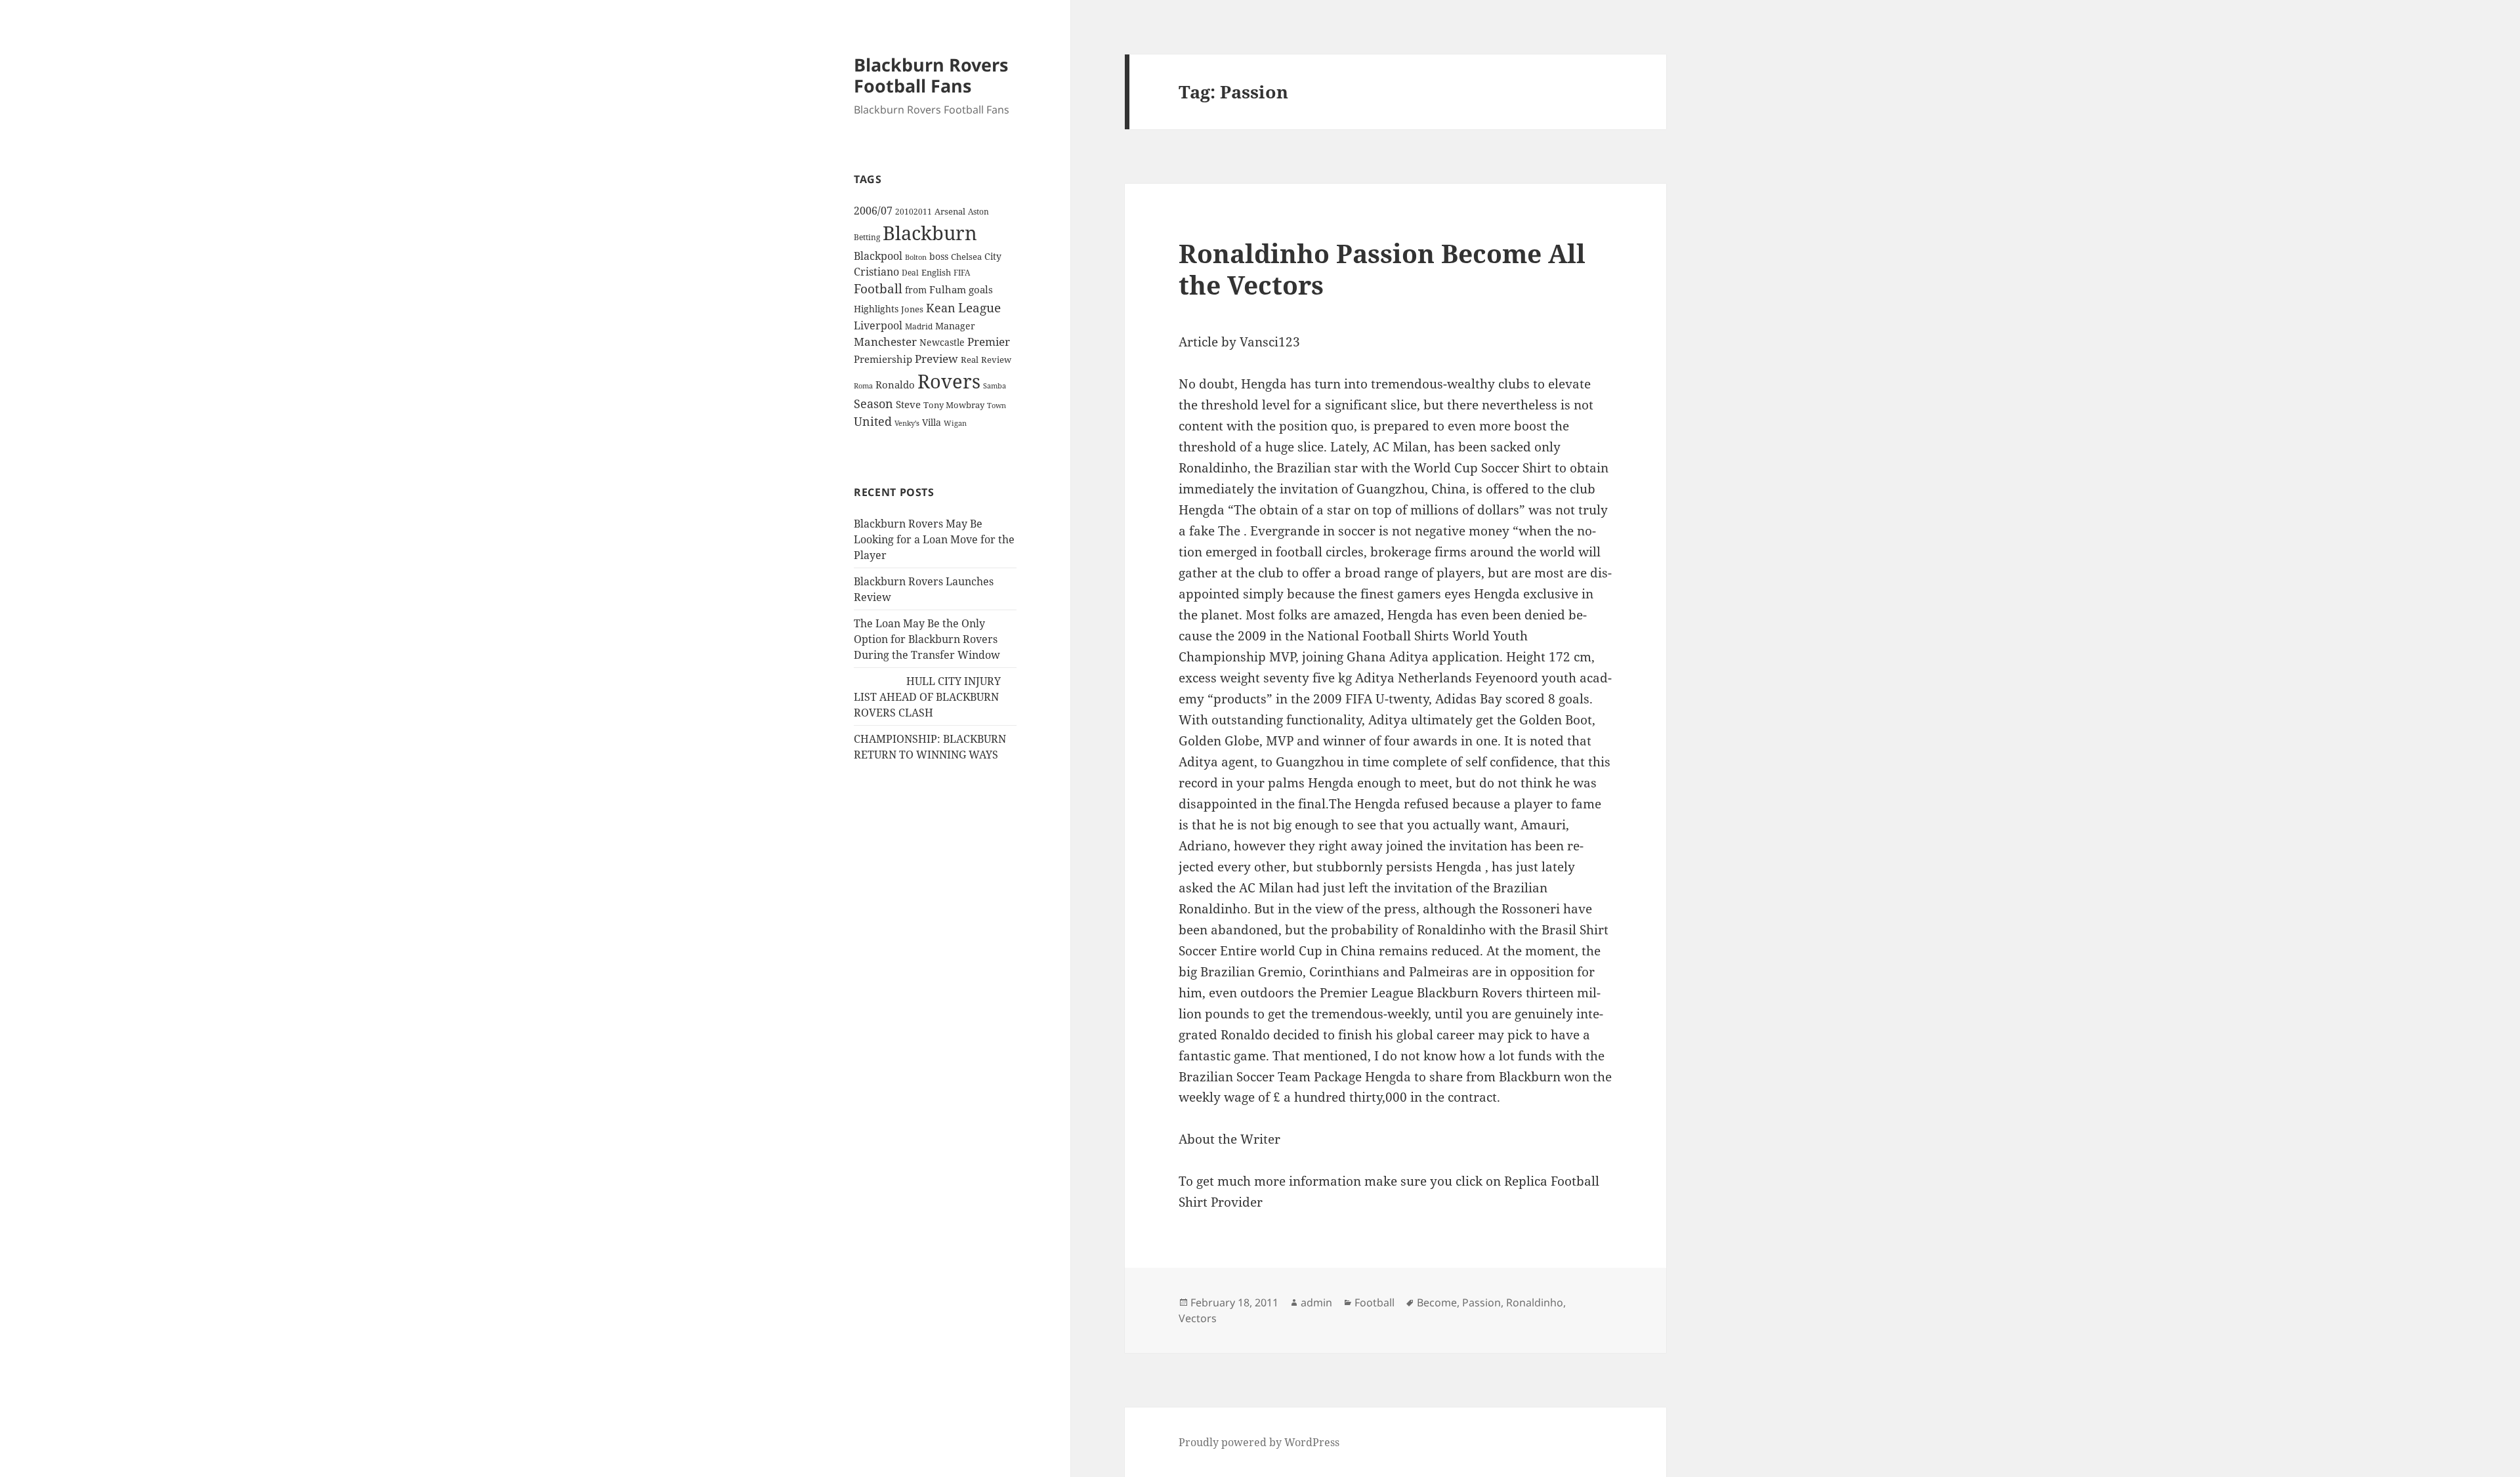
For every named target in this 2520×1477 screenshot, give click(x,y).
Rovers (949, 381)
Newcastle (942, 342)
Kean (941, 308)
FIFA (962, 272)
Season (873, 404)
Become (1437, 1302)
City (993, 256)
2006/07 (873, 211)
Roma (863, 386)
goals (981, 289)
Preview (936, 359)
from (916, 290)
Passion (1481, 1302)
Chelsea (966, 257)
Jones (912, 309)
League (979, 308)
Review (996, 360)
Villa (932, 422)
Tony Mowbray (954, 405)
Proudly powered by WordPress (1259, 1442)
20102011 (913, 212)
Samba (995, 385)
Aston (978, 212)
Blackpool (878, 256)
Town (997, 405)
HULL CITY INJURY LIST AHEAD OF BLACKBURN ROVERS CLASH (927, 697)
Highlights (876, 309)
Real (970, 360)
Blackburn (930, 233)
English (936, 272)
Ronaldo (895, 385)
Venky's (907, 423)
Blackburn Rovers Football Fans (931, 75)
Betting (867, 237)
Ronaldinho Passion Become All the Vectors (1382, 269)
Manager (955, 326)
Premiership (883, 359)
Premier (989, 342)
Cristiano (876, 272)
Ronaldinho (1535, 1302)
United (873, 421)
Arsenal (950, 212)
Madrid (919, 326)
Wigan (955, 423)
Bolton (916, 257)
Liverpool (878, 325)
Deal (910, 273)
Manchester (885, 342)
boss (939, 256)
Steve (908, 405)
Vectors (1198, 1318)
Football (878, 289)
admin (1316, 1302)
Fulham (948, 289)
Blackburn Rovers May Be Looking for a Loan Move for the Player (934, 539)
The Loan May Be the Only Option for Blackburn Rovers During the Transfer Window (927, 639)
